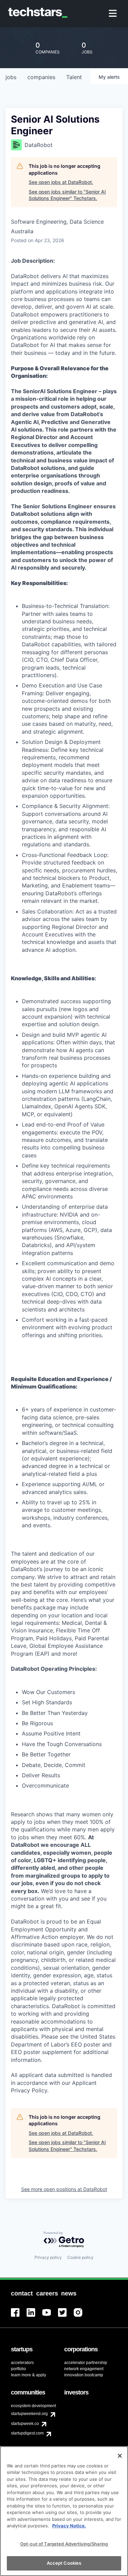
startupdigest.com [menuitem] (27, 2433)
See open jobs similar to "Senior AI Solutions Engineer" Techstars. (67, 195)
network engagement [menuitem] (84, 2369)
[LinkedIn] (34, 2317)
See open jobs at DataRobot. (61, 182)
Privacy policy (48, 2257)
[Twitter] (66, 2317)
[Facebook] (19, 2317)
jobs (11, 77)
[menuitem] (113, 14)
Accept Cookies (64, 2563)
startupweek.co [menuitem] (25, 2424)
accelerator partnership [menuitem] (86, 2363)
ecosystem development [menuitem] (33, 2406)
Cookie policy (80, 2257)
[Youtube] (50, 2317)
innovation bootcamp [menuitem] (84, 2375)
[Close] (120, 2456)
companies (41, 77)
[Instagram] (82, 2317)
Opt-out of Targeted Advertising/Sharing (64, 2544)
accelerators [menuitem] (22, 2363)
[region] (64, 2511)
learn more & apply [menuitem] (29, 2375)
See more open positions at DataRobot (64, 2189)
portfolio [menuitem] (18, 2369)
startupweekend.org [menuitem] (29, 2414)
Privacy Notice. (69, 2526)
